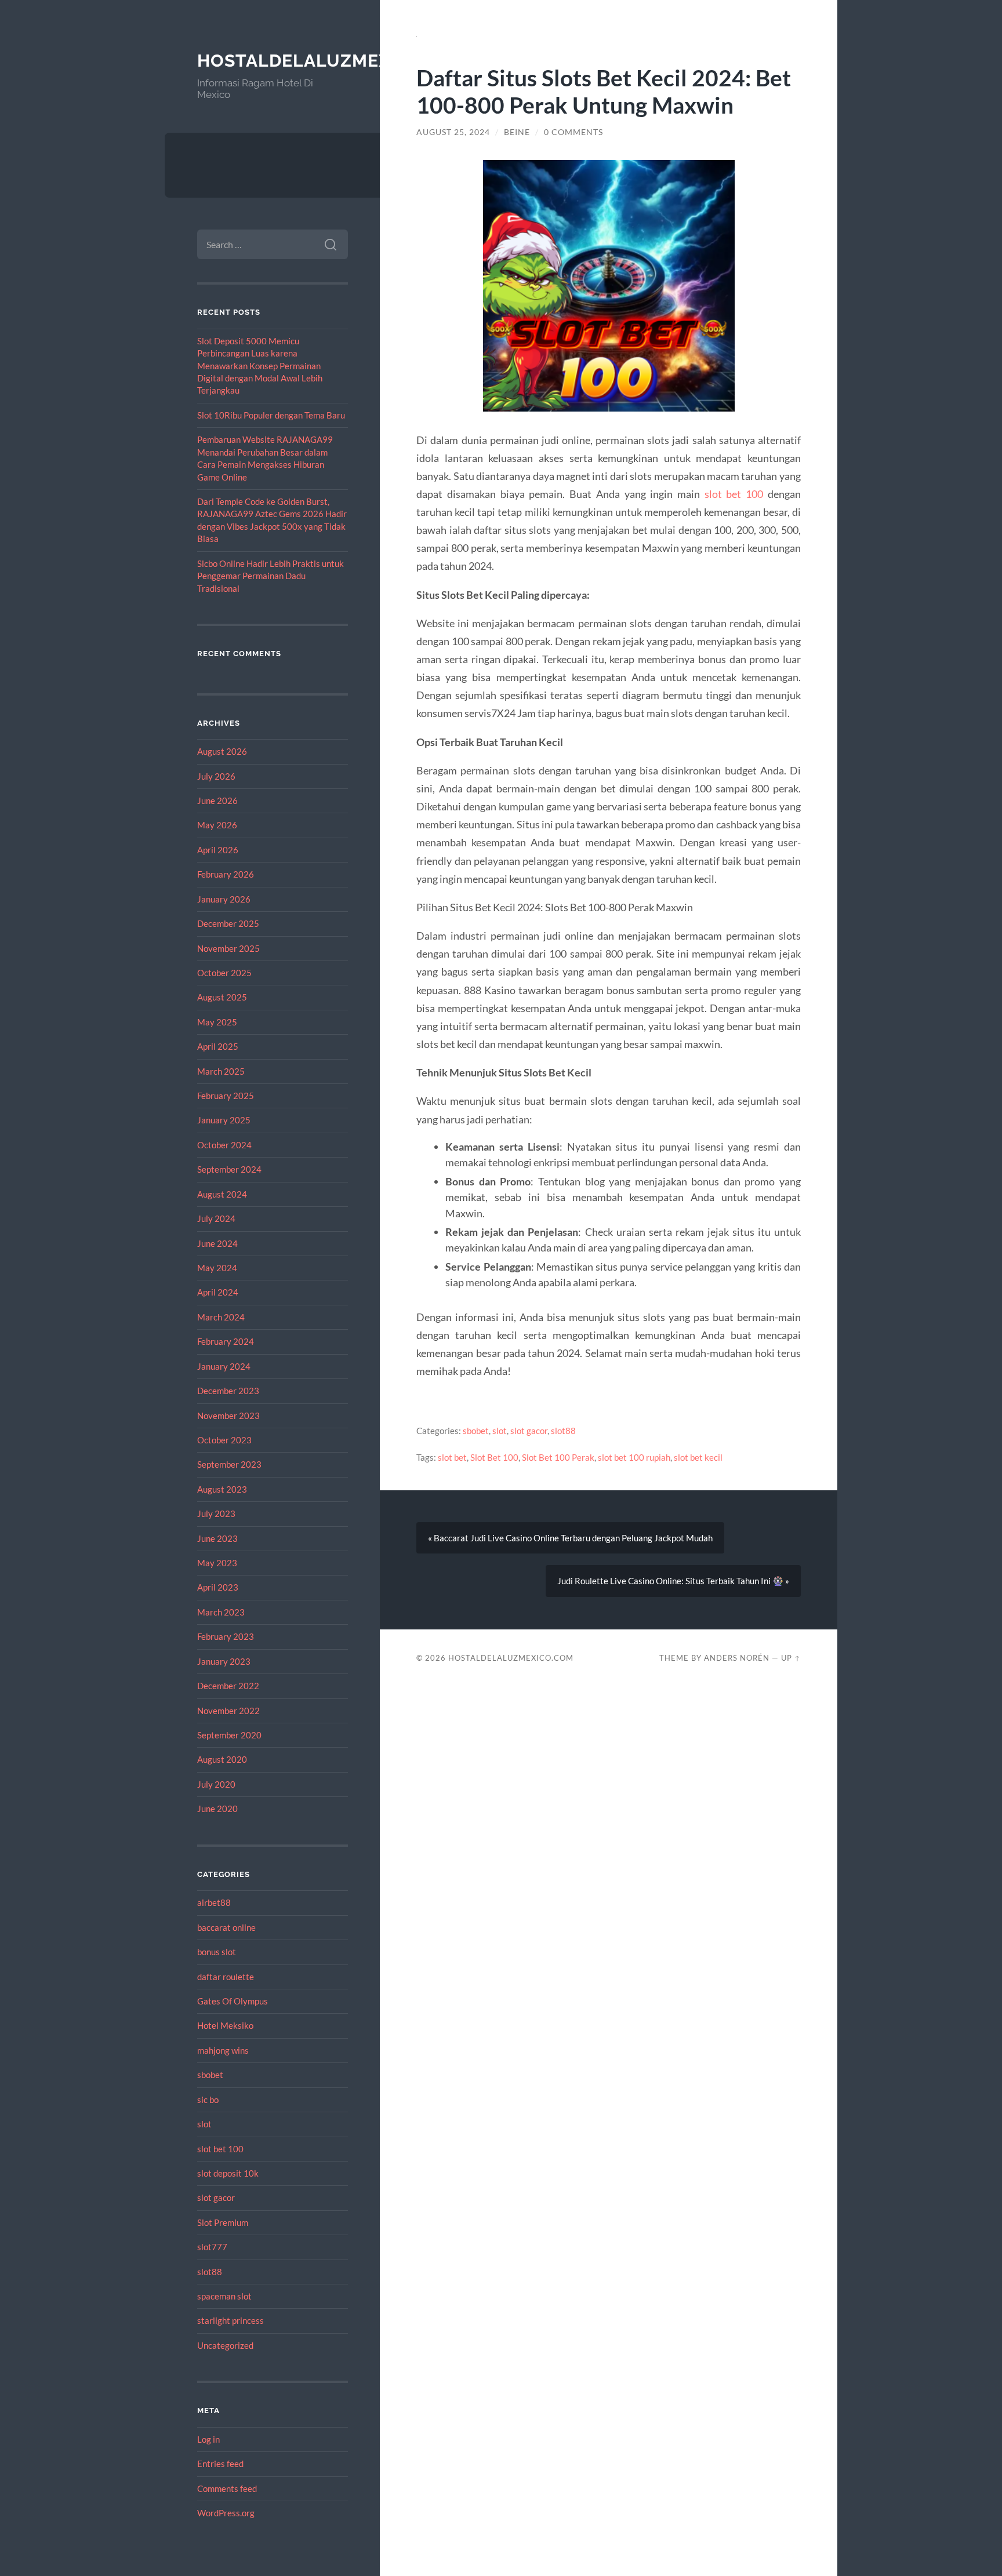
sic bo (208, 2100)
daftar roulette (226, 1977)
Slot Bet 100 (494, 1457)
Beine (517, 132)
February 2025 (226, 1096)
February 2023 (226, 1636)
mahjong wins (223, 2050)
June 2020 (217, 1809)
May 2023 (217, 1563)
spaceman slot (224, 2296)
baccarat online (226, 1927)
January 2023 (224, 1661)
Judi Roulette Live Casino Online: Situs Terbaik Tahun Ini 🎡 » (673, 1581)
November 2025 (228, 948)
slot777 (212, 2247)
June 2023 (217, 1538)
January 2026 (224, 899)
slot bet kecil (698, 1457)
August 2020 (222, 1759)
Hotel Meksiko (225, 2025)
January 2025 (224, 1120)
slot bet (452, 1457)
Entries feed (220, 2464)
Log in (208, 2439)
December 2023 (228, 1391)
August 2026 (222, 751)
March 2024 (221, 1317)
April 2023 (218, 1587)
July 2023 (216, 1513)
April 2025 (218, 1046)
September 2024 (229, 1169)
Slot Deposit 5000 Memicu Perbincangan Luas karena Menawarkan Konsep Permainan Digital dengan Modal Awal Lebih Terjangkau (260, 366)
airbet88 (214, 1902)
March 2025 (221, 1071)
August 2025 (222, 997)
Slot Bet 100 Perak (558, 1457)
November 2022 (228, 1711)
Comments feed (227, 2488)
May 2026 (217, 825)
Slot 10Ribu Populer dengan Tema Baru (271, 415)
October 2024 (224, 1145)
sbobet (210, 2075)
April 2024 (218, 1292)
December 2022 (228, 1686)
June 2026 (217, 801)
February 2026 (226, 874)
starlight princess (230, 2320)
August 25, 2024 (453, 132)
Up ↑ (791, 1658)
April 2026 (218, 850)
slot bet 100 (220, 2149)
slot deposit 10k (228, 2173)
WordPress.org (226, 2513)
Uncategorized (225, 2345)
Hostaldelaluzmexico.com (333, 61)
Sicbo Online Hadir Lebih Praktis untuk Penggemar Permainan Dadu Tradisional (271, 576)
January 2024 (224, 1366)
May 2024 (217, 1268)
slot (204, 2124)
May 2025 (217, 1022)
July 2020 (216, 1784)
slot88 (210, 2272)
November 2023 (228, 1416)
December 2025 (228, 923)
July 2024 (216, 1218)
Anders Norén (737, 1658)
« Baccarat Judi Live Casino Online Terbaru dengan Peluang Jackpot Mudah (570, 1538)
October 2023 (224, 1440)
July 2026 (216, 776)
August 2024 (222, 1194)
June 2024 (217, 1243)
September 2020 (229, 1735)
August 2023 (222, 1489)
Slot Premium (223, 2222)
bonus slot (217, 1952)
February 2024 (226, 1341)
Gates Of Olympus (233, 2001)
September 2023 (229, 1464)
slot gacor (216, 2197)
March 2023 (221, 1612)
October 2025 (224, 973)
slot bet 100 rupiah (634, 1457)
